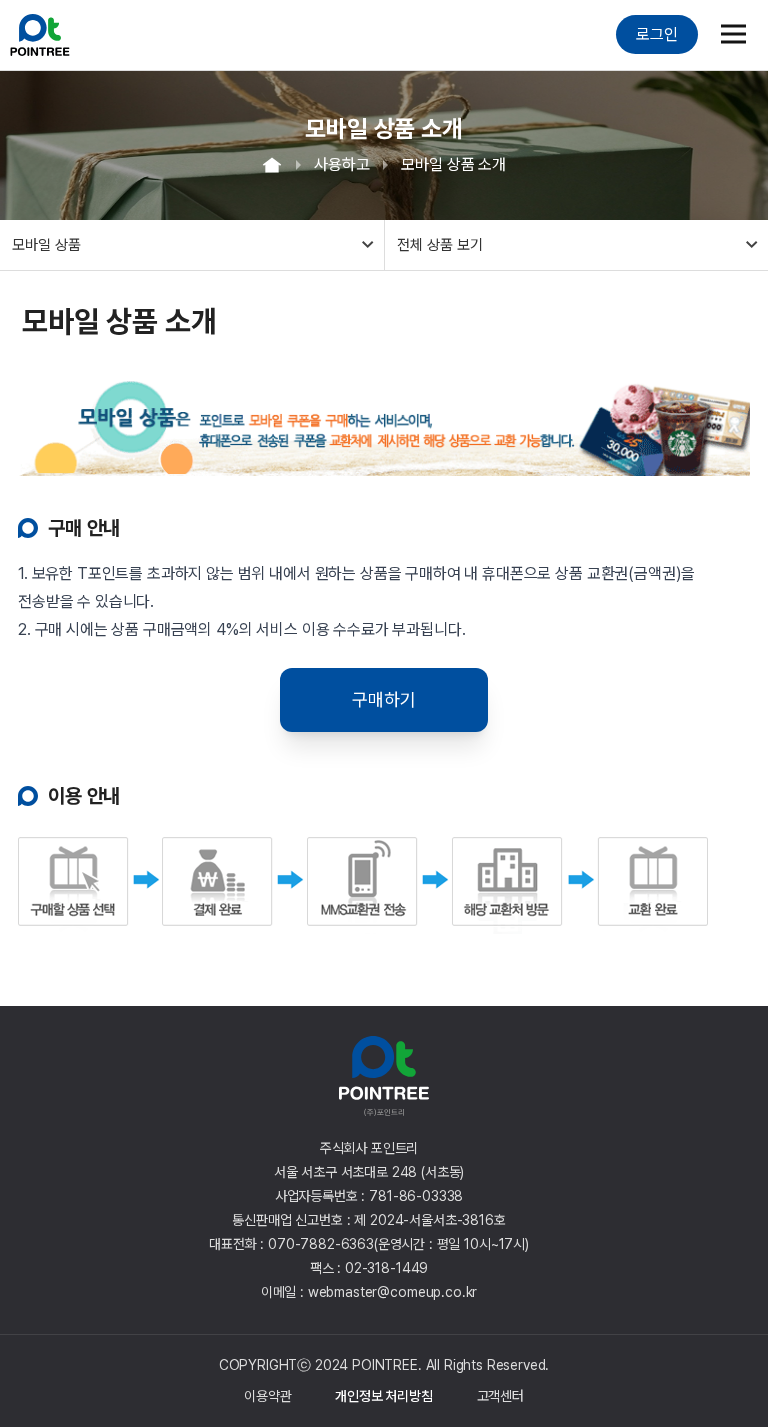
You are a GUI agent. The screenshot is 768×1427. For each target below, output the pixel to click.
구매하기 (384, 699)
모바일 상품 (46, 245)
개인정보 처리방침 (384, 1396)
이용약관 (267, 1396)
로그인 (657, 34)
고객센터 (500, 1396)
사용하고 (341, 164)
